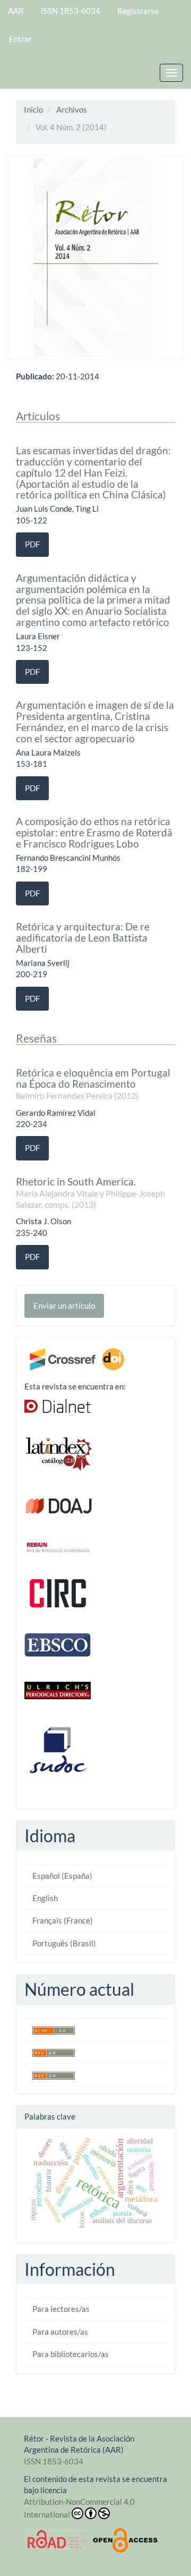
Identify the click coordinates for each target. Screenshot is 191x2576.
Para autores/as (60, 2332)
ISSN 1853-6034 (71, 11)
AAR (16, 11)
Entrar (20, 39)
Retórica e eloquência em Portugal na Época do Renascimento (93, 1083)
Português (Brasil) (64, 1943)
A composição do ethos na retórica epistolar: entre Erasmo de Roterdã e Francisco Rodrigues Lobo (94, 832)
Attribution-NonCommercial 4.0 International (79, 2508)
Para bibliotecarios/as (71, 2354)
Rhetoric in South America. (90, 1192)
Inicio (33, 109)
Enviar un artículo (64, 1306)
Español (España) (62, 1876)
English (45, 1898)
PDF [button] (32, 544)
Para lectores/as (61, 2309)
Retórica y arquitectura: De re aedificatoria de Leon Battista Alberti (83, 938)
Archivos (72, 109)
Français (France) (63, 1920)
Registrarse (138, 11)
